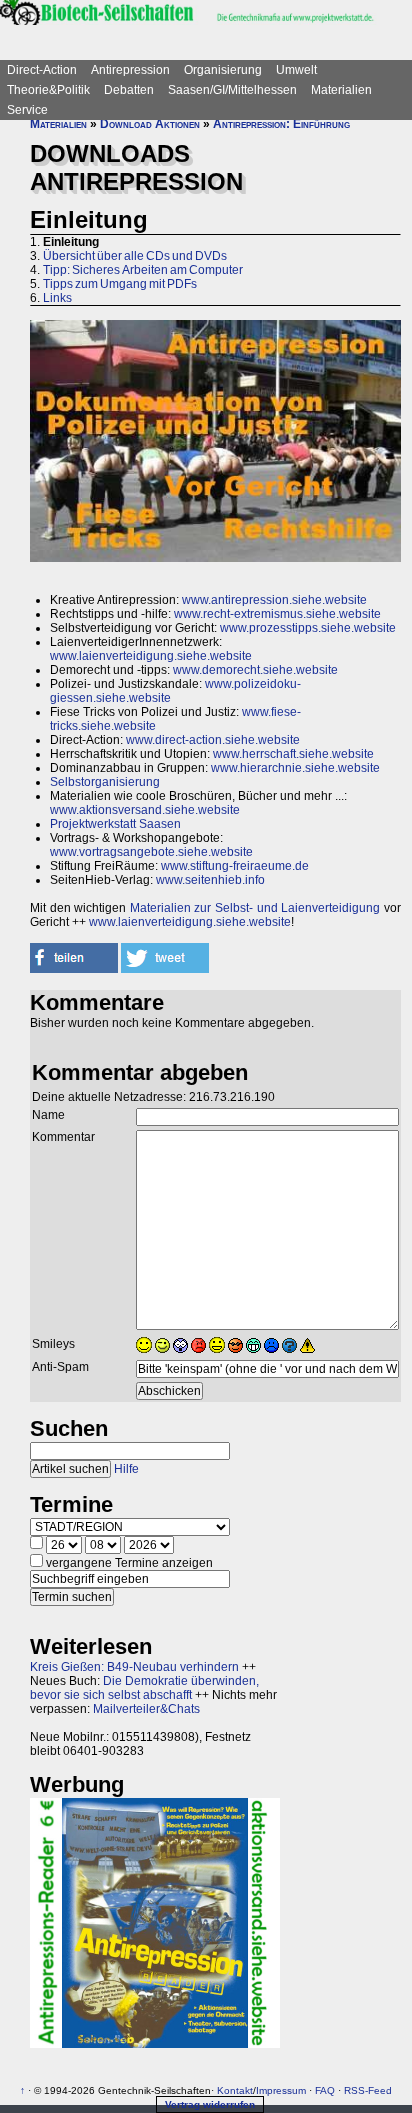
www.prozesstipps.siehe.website (308, 628)
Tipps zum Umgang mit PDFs (120, 284)
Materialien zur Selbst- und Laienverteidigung (255, 908)
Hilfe (126, 1469)
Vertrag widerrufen (210, 2104)
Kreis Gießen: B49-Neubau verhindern (134, 1667)
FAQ (325, 2090)
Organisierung (223, 70)
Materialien (341, 90)
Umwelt (296, 70)
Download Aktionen (150, 124)
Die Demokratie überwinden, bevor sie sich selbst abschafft (144, 1688)
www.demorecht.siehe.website (255, 670)
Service (27, 110)
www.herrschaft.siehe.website (293, 754)
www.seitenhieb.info (210, 880)
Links (57, 298)
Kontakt (235, 2090)
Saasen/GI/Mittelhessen (232, 90)
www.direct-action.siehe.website (213, 740)
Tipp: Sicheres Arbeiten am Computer (143, 270)
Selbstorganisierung (105, 782)
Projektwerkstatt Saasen (115, 824)
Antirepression (130, 70)
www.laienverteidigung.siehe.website (151, 656)
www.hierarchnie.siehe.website (295, 768)
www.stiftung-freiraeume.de (235, 866)
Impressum (281, 2090)
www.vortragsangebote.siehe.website (151, 852)
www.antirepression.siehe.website (274, 600)
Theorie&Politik (48, 90)
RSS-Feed (368, 2090)
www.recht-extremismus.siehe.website (277, 614)
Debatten (129, 90)
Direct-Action (42, 70)
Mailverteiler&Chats (146, 1709)
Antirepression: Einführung (281, 124)
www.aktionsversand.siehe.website (145, 810)
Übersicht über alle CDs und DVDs (135, 256)
